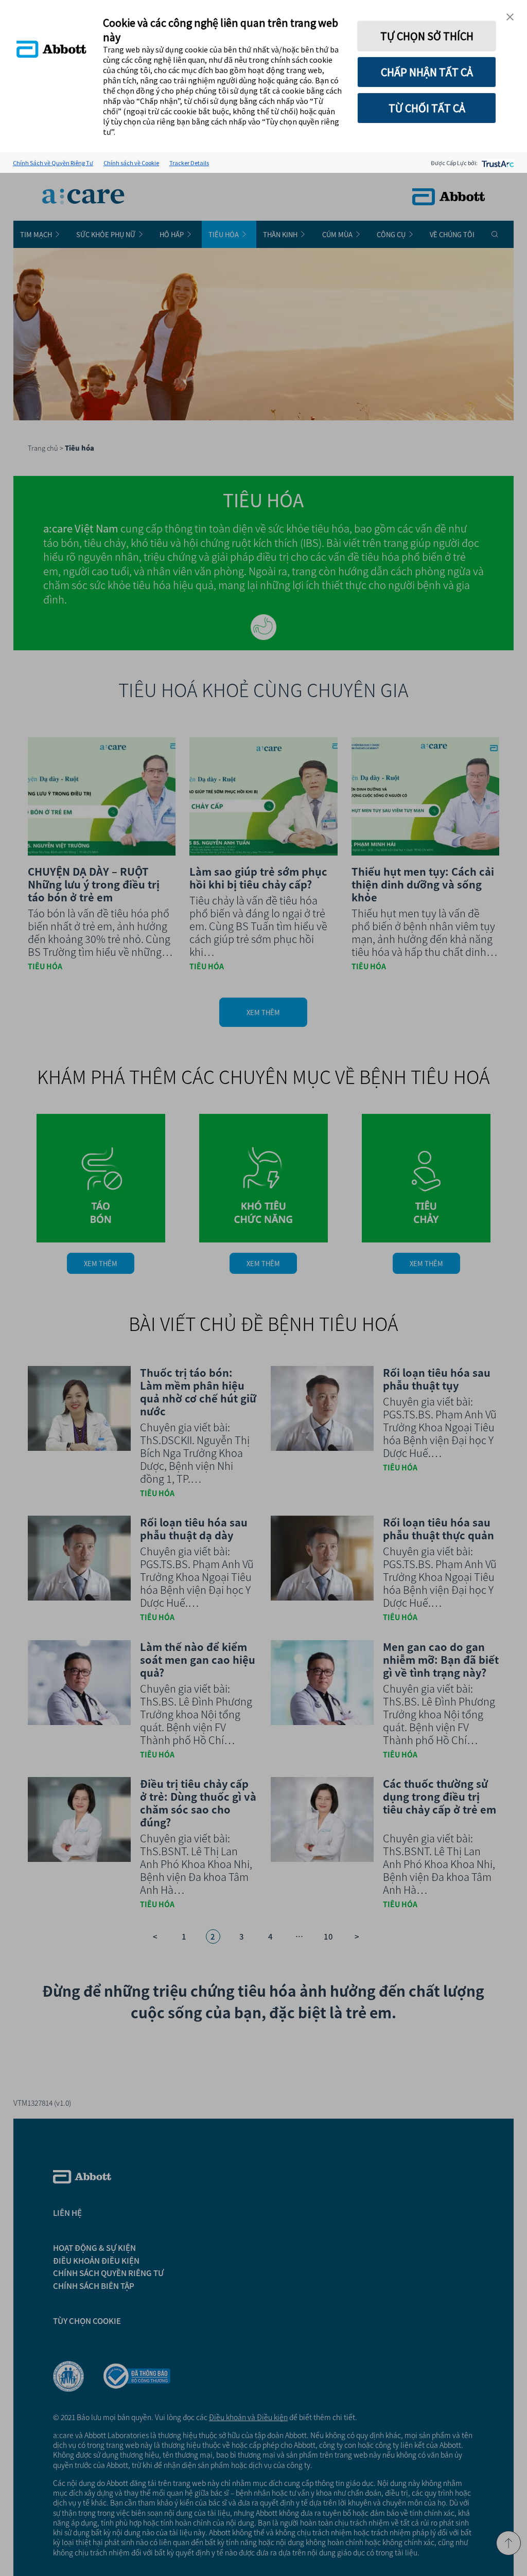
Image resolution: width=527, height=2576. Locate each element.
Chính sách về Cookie (131, 163)
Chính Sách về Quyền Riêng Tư (53, 163)
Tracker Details (189, 163)
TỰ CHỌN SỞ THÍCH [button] (427, 36)
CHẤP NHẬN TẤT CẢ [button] (427, 72)
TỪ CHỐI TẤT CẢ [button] (427, 108)
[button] (510, 17)
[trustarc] (497, 163)
